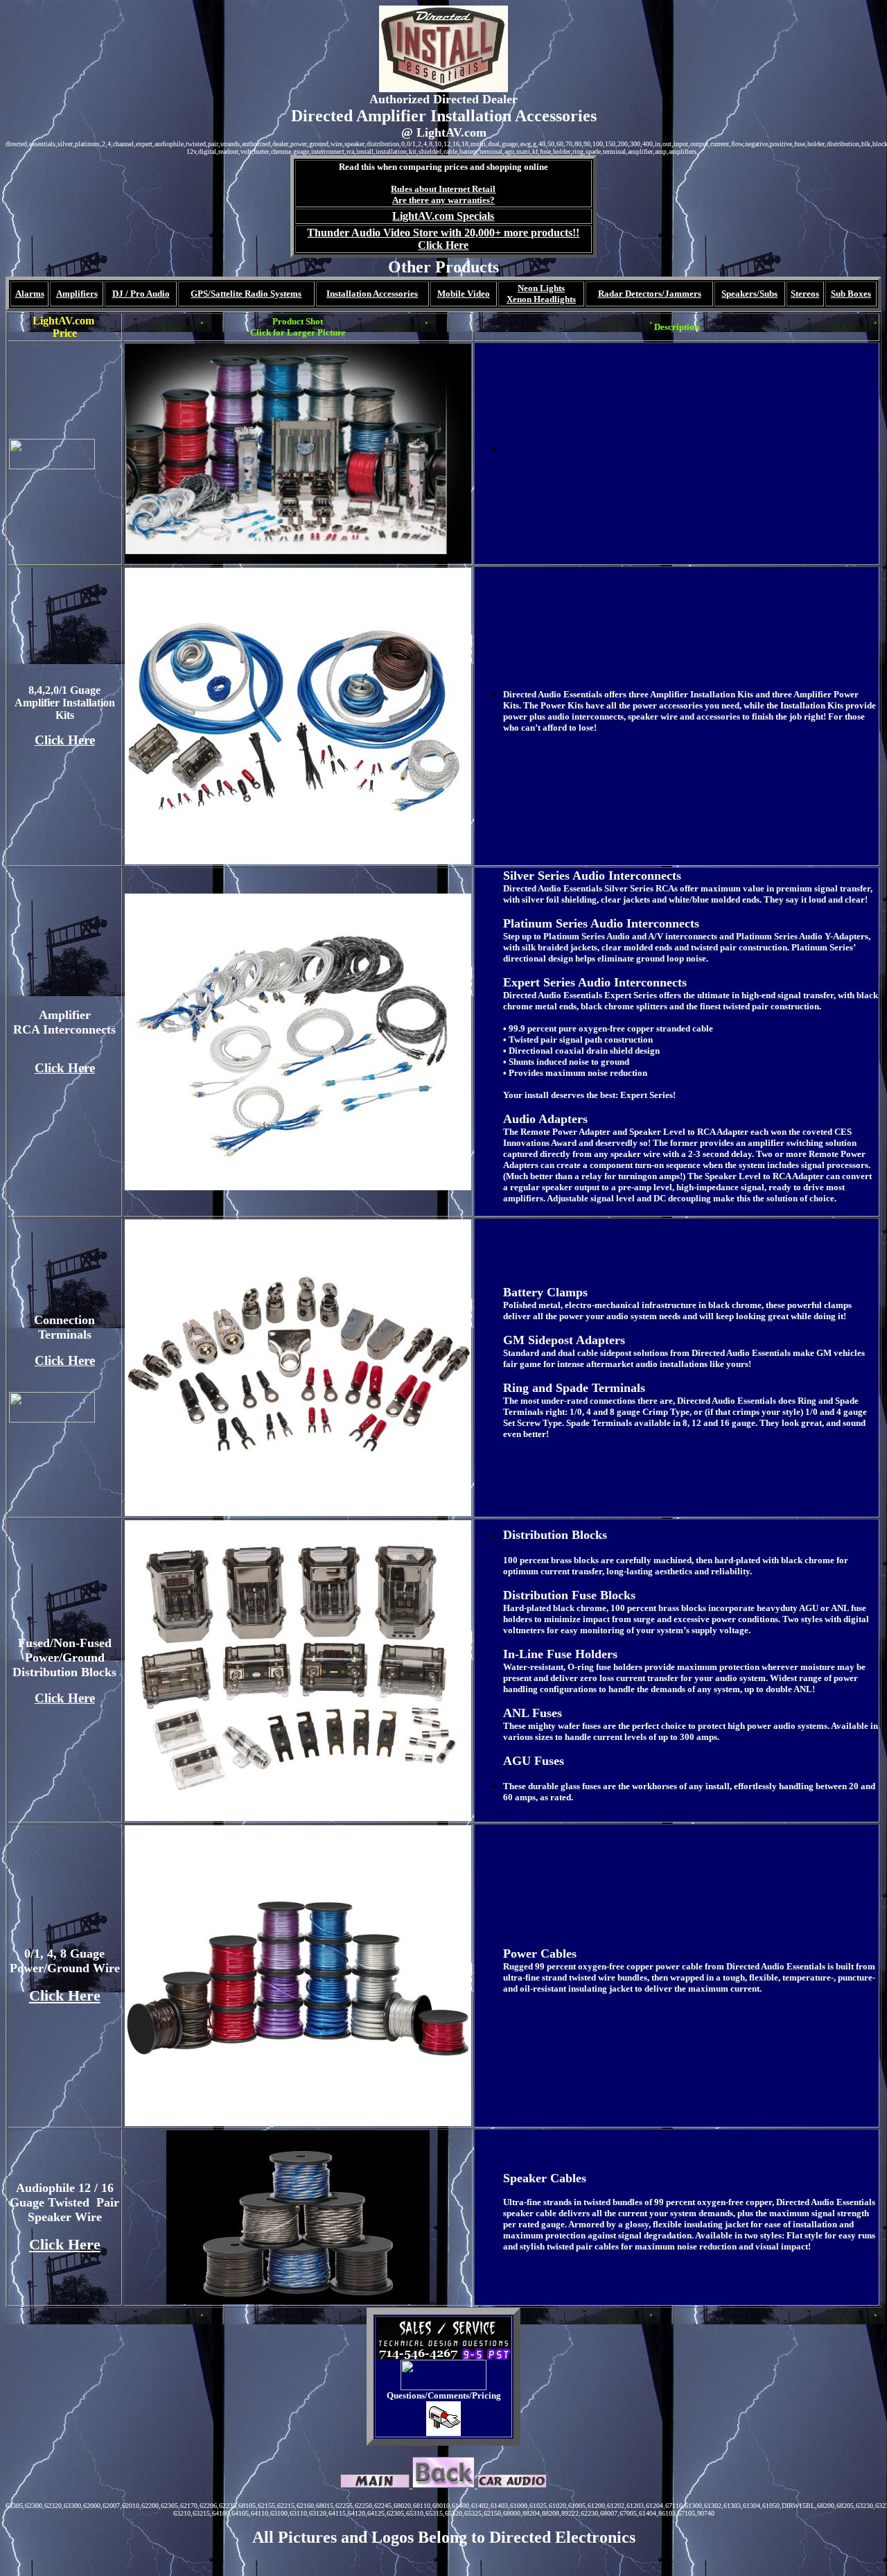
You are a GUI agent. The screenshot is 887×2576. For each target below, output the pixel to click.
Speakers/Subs (749, 294)
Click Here (65, 740)
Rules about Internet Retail (443, 189)
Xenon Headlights (541, 299)
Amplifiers (77, 294)
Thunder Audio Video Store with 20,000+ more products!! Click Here (443, 239)
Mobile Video (464, 294)
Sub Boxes (851, 294)
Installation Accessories (372, 294)
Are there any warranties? (443, 200)
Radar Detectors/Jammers (650, 294)
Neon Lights (541, 288)
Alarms (30, 294)
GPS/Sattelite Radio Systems (246, 294)
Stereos (805, 294)
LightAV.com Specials (443, 216)
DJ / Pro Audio (141, 294)
